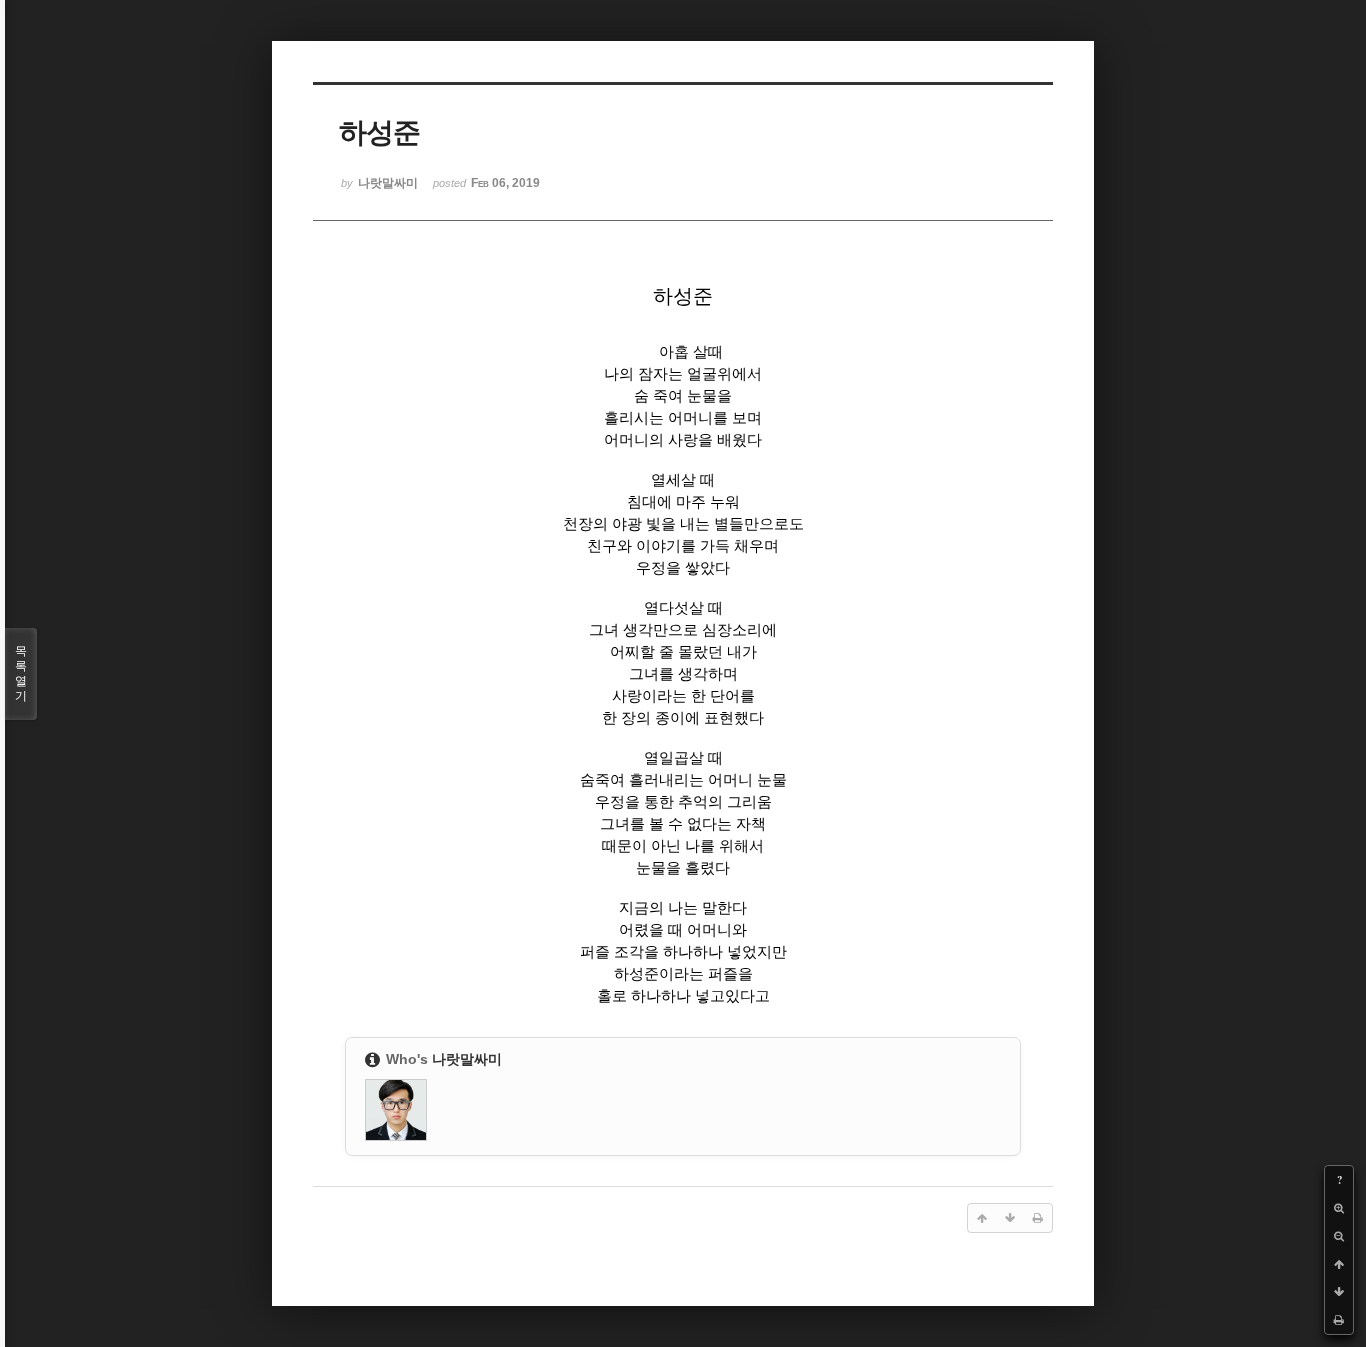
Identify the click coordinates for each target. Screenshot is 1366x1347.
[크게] (1339, 1208)
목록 (21, 673)
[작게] (1339, 1236)
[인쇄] (1339, 1320)
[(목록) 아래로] (1339, 1292)
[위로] (1339, 1264)
